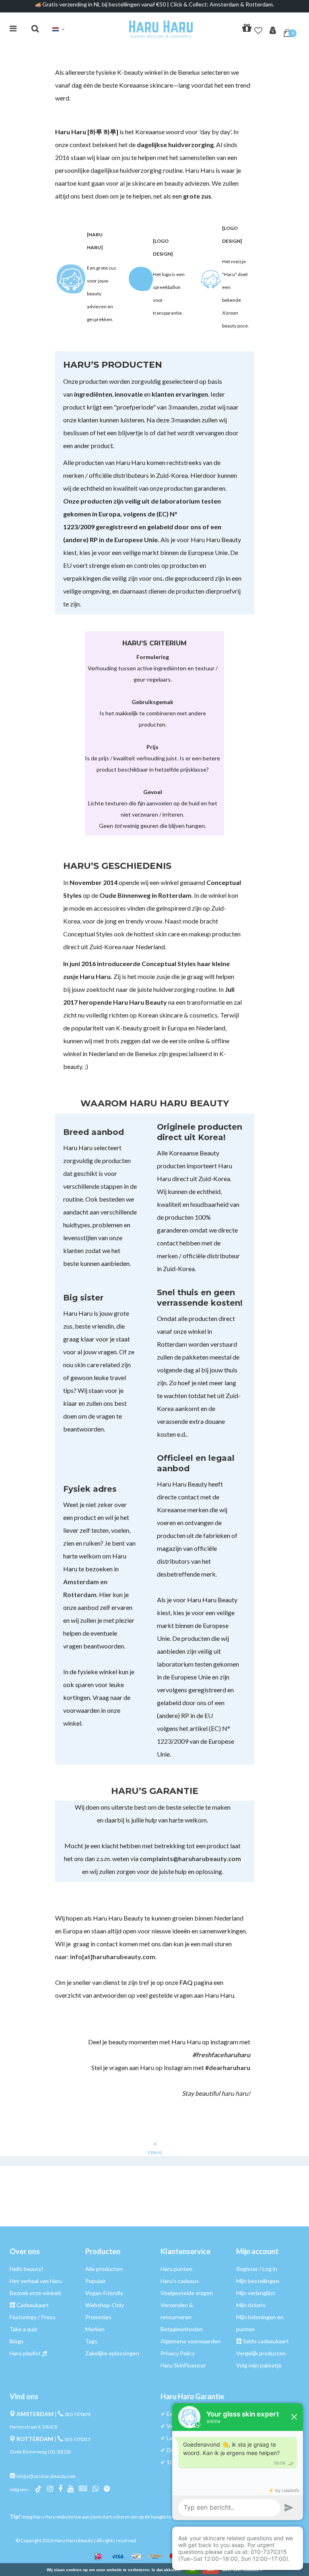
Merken (95, 2329)
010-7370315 (77, 2439)
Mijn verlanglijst (256, 2293)
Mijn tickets (251, 2305)
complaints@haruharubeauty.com (190, 1858)
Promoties (98, 2317)
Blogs (17, 2341)
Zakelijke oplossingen (112, 2353)
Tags (91, 2341)
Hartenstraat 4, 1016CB (34, 2427)
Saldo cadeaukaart (266, 2341)
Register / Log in (257, 2269)
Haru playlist (25, 2353)
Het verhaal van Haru (36, 2281)
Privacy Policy (178, 2353)
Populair (96, 2281)
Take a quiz (23, 2329)
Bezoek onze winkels (36, 2293)
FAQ (186, 1982)
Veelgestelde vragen (187, 2293)
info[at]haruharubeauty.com (113, 1957)
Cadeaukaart (33, 2305)
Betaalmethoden (182, 2329)
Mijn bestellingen (258, 2281)
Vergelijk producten (261, 2353)
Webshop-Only (105, 2305)
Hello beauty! (27, 2269)
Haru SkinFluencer (183, 2365)
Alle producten (104, 2269)
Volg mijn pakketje (259, 2365)
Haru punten (176, 2269)
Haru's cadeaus (180, 2281)
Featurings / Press (33, 2317)
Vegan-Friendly (104, 2293)
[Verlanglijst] (258, 29)
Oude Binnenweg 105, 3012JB (40, 2452)
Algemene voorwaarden (191, 2341)
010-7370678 (78, 2414)
